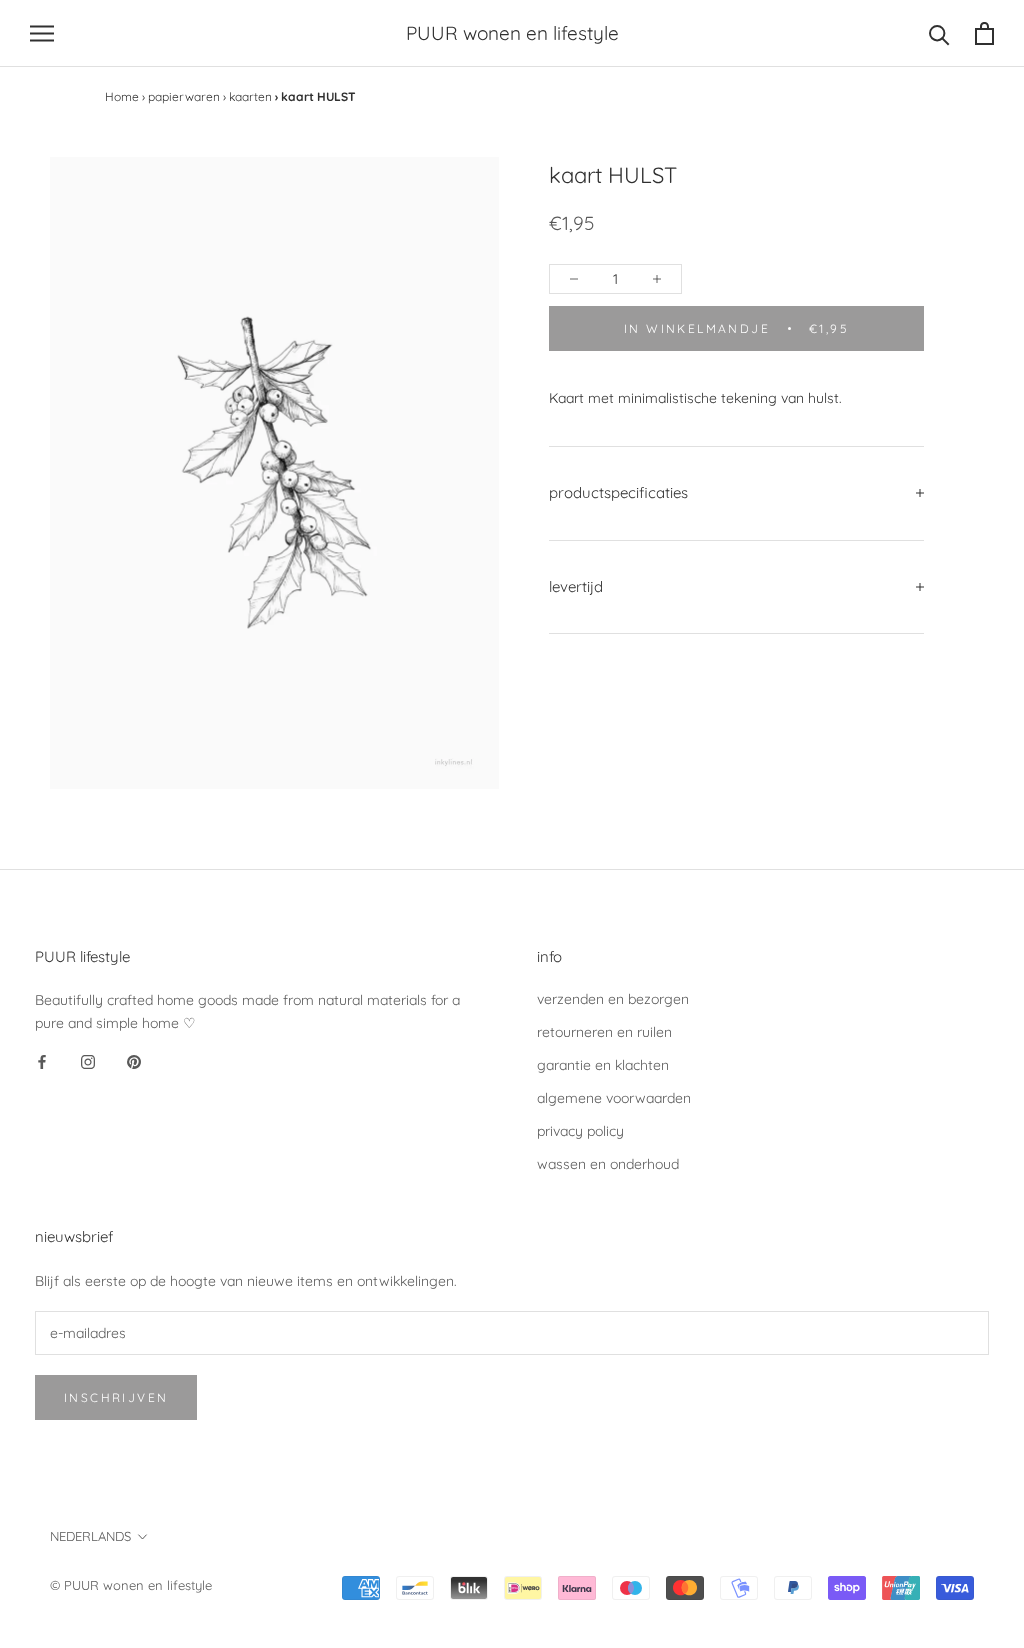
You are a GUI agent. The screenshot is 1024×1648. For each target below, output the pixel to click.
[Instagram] (88, 1062)
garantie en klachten (603, 1065)
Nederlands (90, 1536)
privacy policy (580, 1131)
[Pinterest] (134, 1062)
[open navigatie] (42, 33)
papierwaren (184, 96)
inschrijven (116, 1397)
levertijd (576, 586)
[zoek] (939, 33)
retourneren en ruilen (604, 1032)
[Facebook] (42, 1062)
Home (122, 96)
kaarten (250, 96)
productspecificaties (618, 492)
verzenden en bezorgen (613, 999)
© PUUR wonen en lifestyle (131, 1585)
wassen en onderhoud (608, 1164)
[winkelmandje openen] (984, 33)
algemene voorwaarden (614, 1098)
